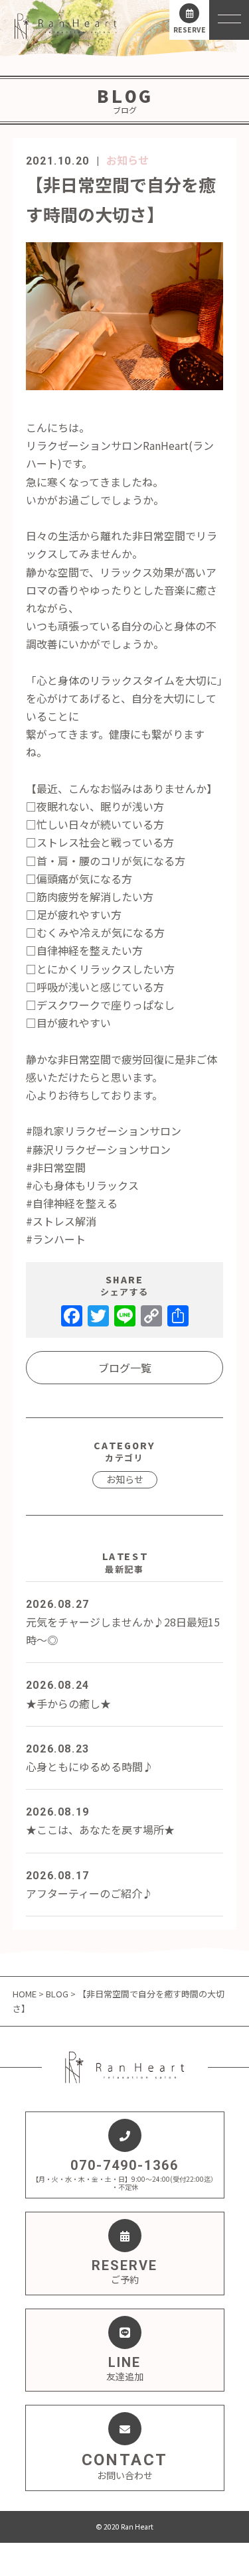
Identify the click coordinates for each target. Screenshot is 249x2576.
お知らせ (127, 160)
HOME (26, 1994)
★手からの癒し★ (68, 1695)
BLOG (57, 1994)
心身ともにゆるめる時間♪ (90, 1758)
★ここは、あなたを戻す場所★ (100, 1822)
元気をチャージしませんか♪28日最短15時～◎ (123, 1623)
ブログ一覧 (125, 1368)
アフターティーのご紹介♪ (89, 1885)
